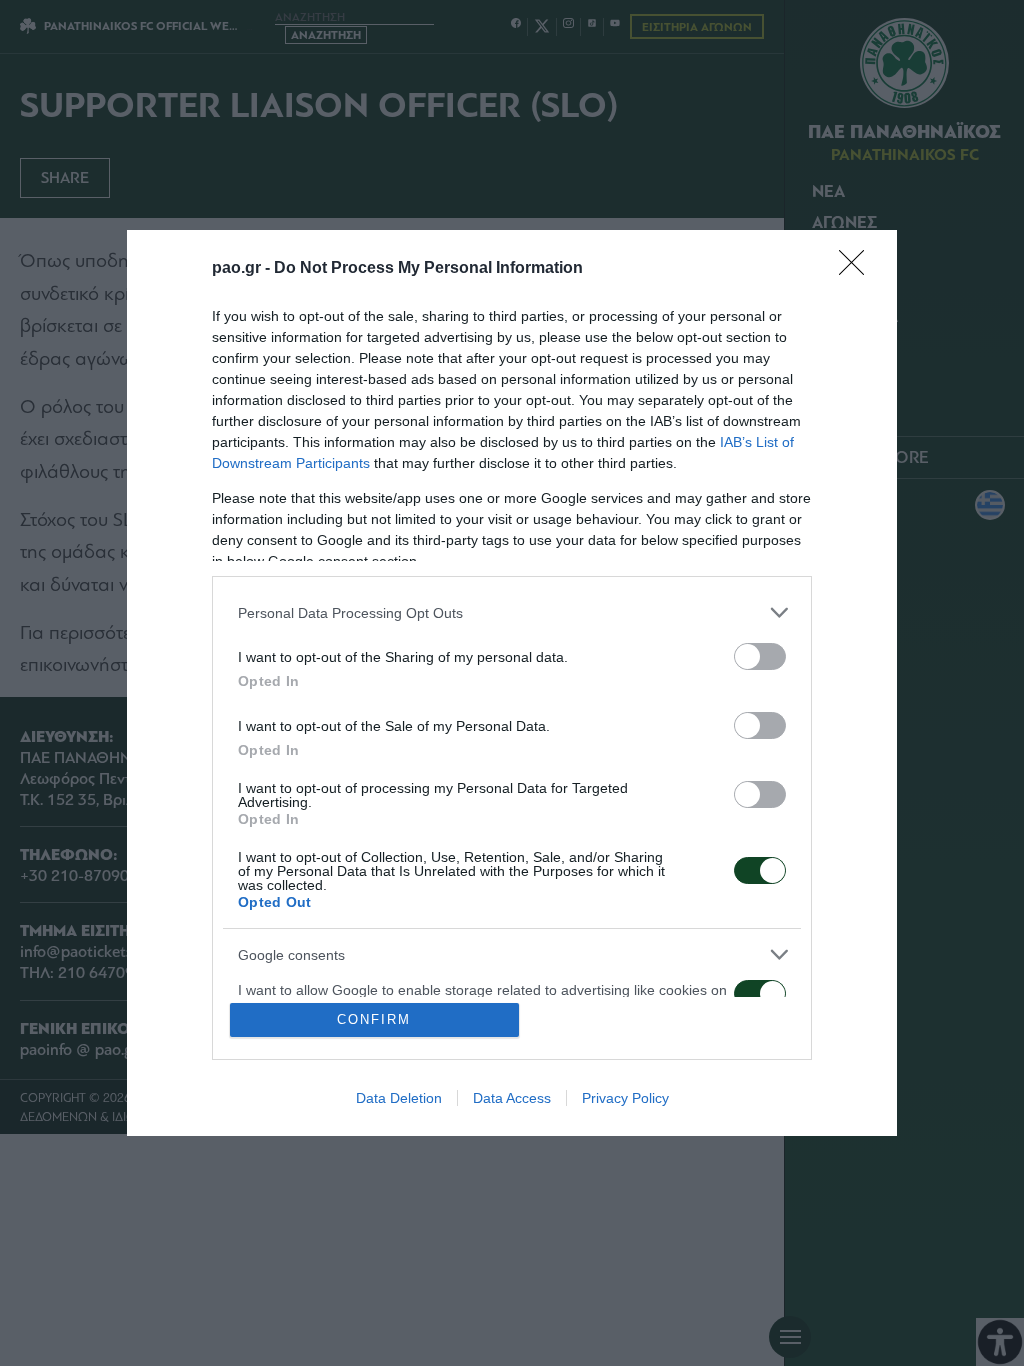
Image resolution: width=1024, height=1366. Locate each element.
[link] (858, 269)
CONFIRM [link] (374, 1019)
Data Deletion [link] (399, 1098)
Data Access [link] (512, 1098)
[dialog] (512, 683)
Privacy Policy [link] (625, 1098)
